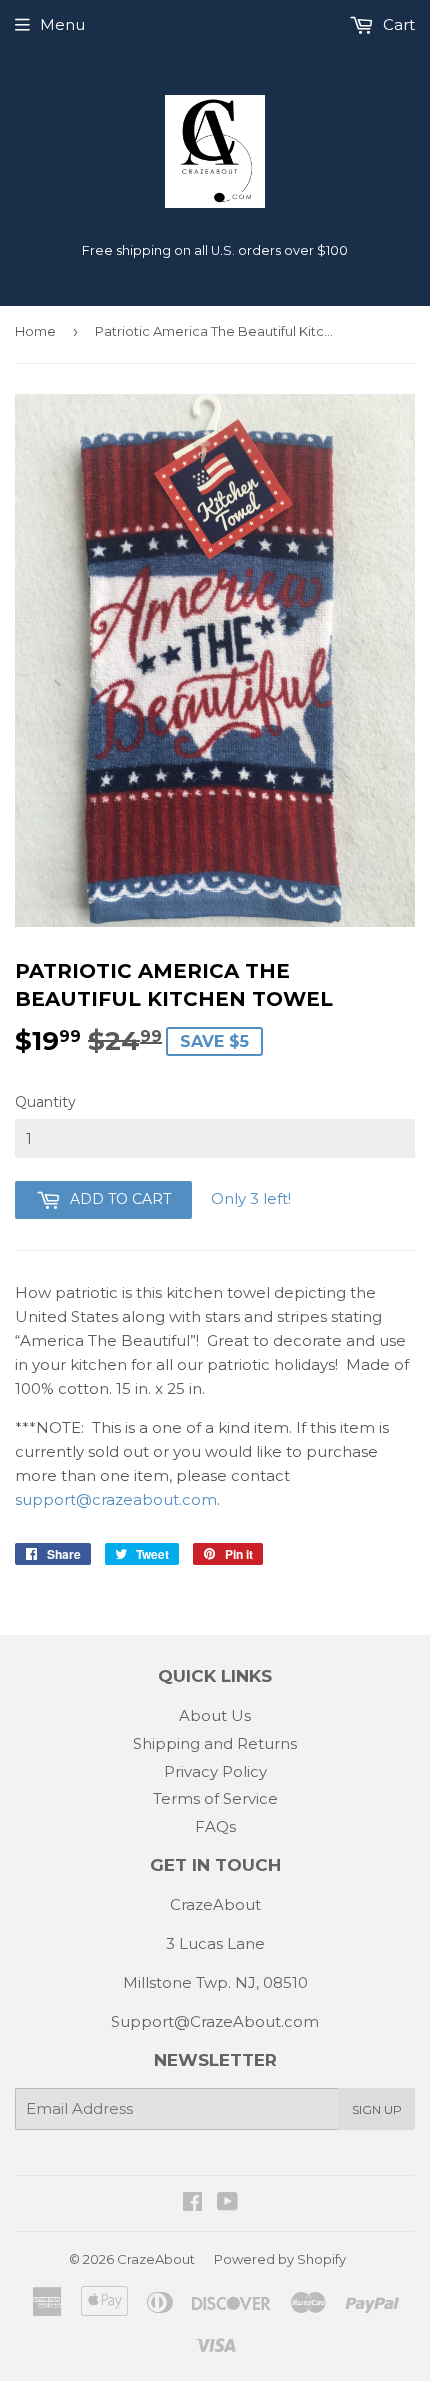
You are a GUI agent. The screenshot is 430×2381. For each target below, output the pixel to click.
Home (35, 331)
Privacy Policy (215, 1771)
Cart (397, 24)
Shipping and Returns (215, 1743)
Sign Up (377, 2109)
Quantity (45, 1102)
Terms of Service (215, 1798)
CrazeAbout (156, 2259)
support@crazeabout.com (116, 1499)
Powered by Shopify (280, 2259)
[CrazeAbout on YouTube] (227, 2203)
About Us (215, 1715)
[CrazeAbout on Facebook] (192, 2203)
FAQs (215, 1826)
